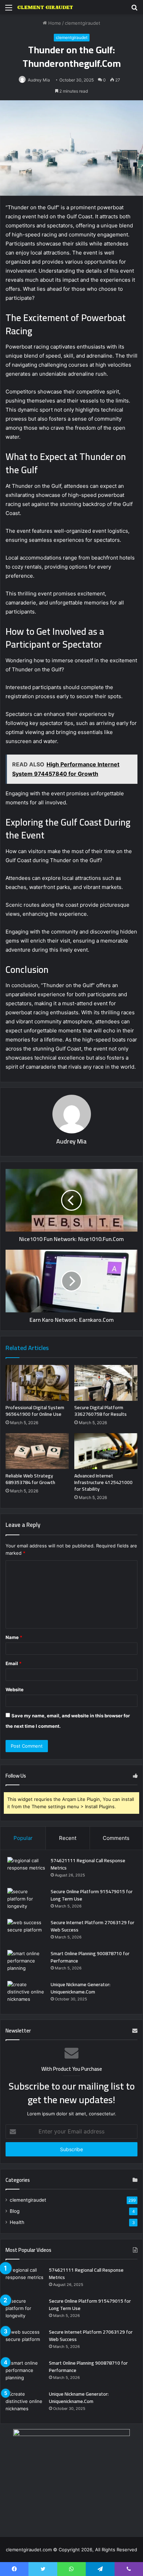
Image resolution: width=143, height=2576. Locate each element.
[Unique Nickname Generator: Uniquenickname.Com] (26, 1994)
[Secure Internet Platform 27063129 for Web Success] (26, 1932)
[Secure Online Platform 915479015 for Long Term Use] (26, 1901)
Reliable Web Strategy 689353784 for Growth (30, 1479)
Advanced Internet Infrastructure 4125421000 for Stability (103, 1482)
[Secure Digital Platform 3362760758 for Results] (106, 1383)
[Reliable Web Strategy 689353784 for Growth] (37, 1451)
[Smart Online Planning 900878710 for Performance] (26, 1963)
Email (14, 1663)
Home (54, 23)
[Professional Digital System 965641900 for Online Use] (37, 1383)
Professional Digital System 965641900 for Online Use (35, 1411)
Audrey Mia (71, 1141)
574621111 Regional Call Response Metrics (88, 1864)
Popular (23, 1838)
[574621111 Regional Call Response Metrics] (26, 1870)
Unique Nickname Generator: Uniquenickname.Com (81, 1988)
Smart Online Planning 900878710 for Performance (90, 1957)
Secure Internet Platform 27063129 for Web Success (92, 1926)
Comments (116, 1838)
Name (14, 1637)
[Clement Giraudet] (45, 7)
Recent (68, 1838)
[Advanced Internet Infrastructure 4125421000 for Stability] (106, 1451)
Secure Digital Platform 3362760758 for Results (100, 1411)
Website (15, 1689)
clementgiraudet (83, 23)
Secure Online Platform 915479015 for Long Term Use (92, 1895)
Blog (15, 2211)
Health (17, 2222)
